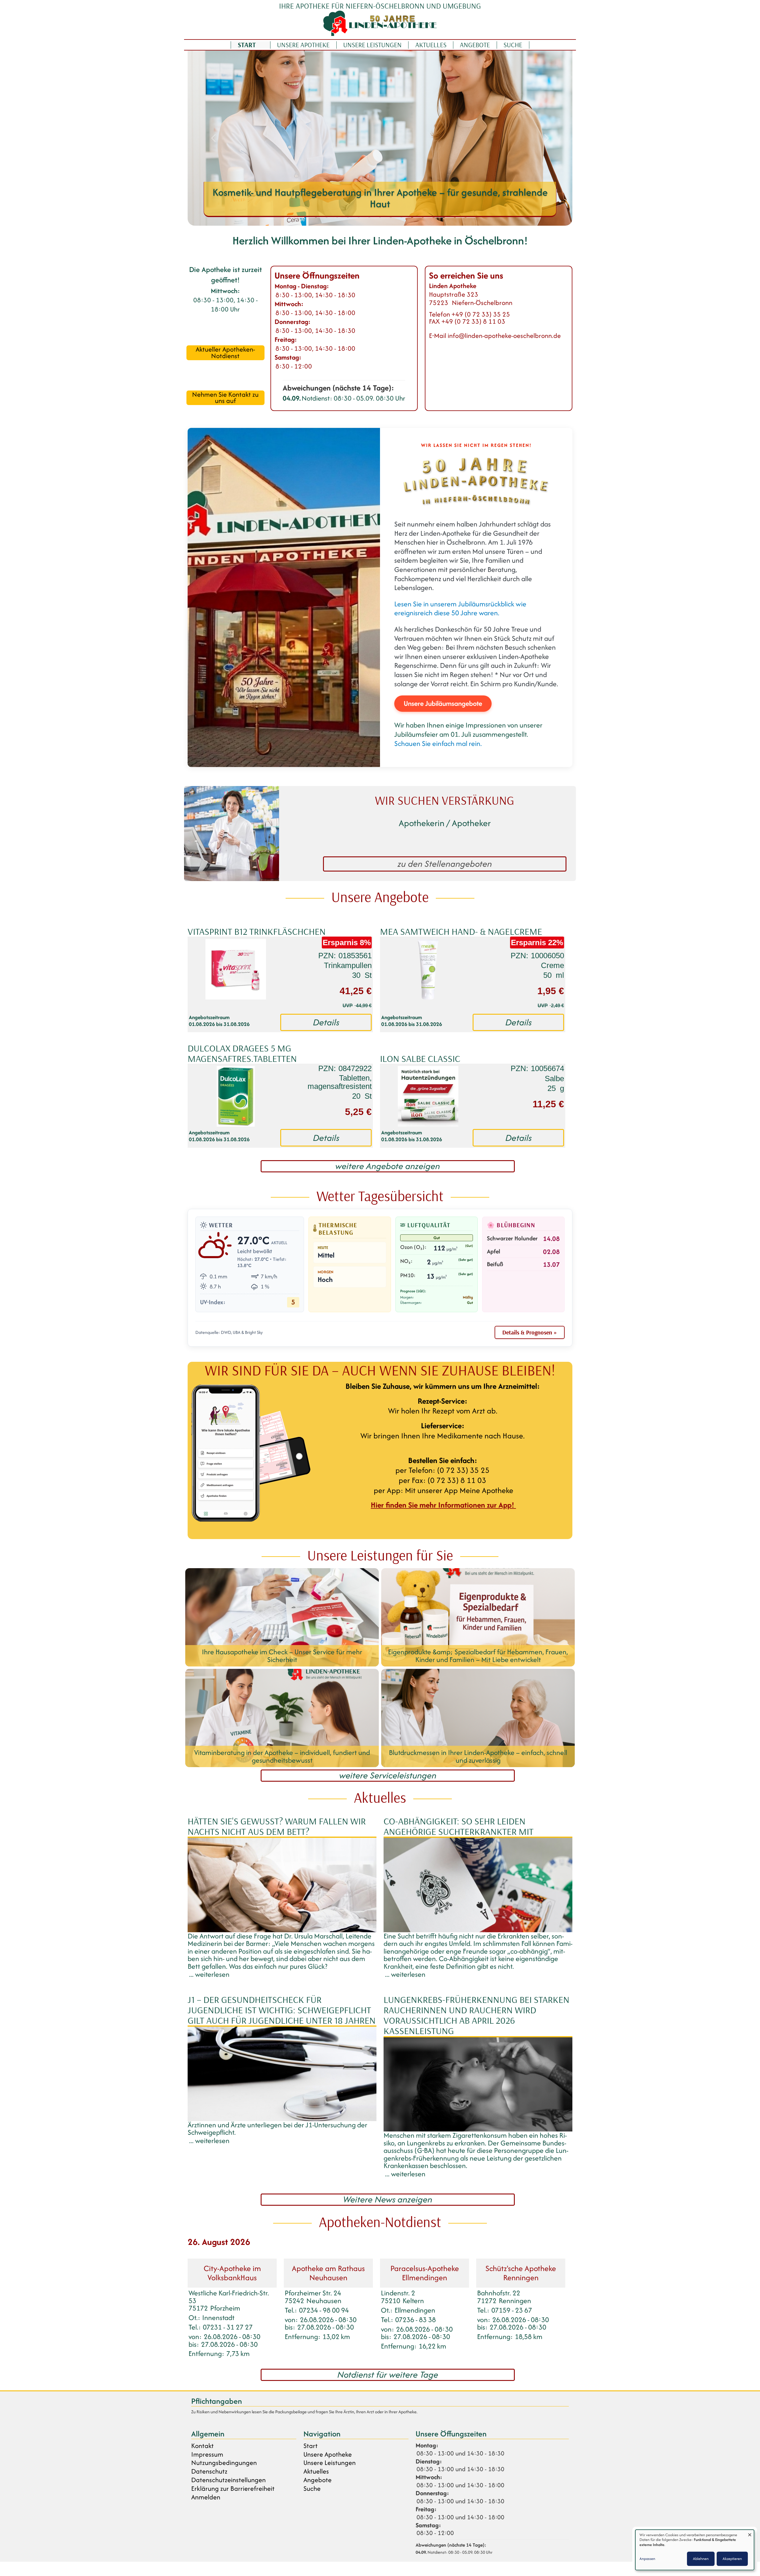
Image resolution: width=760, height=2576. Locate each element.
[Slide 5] (332, 218)
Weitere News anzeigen (388, 2200)
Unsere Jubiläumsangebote (443, 703)
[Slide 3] (311, 218)
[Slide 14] (428, 218)
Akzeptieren (732, 2559)
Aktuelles (431, 45)
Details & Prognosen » (530, 1332)
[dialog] (695, 2550)
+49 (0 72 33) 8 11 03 (473, 321)
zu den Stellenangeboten (445, 864)
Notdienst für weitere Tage (388, 2375)
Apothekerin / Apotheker (445, 823)
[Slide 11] (396, 218)
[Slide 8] (364, 218)
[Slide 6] (343, 218)
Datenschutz (209, 2471)
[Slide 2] (300, 218)
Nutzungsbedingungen (224, 2463)
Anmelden (206, 2497)
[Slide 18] (471, 218)
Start (247, 45)
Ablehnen (701, 2559)
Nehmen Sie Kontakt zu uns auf (225, 398)
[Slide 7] (353, 218)
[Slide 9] (375, 218)
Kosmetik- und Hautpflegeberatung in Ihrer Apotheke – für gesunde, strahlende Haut (365, 198)
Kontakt (202, 2446)
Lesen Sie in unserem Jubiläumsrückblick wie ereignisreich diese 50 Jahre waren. (460, 608)
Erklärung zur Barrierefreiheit (233, 2489)
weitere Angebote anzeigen (388, 1166)
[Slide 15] (439, 218)
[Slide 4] (321, 218)
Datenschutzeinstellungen (228, 2480)
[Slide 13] (417, 218)
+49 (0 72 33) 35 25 (481, 314)
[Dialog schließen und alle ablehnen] (750, 2533)
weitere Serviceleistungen (388, 1776)
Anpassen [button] (647, 2559)
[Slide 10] (385, 218)
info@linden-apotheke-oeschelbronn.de (504, 336)
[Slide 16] (449, 218)
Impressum (207, 2454)
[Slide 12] (407, 218)
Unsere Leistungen (372, 45)
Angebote (475, 45)
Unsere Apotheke (303, 45)
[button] (213, 138)
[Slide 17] (460, 218)
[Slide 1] (289, 218)
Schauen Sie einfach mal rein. (438, 743)
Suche (513, 45)
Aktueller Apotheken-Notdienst (225, 353)
